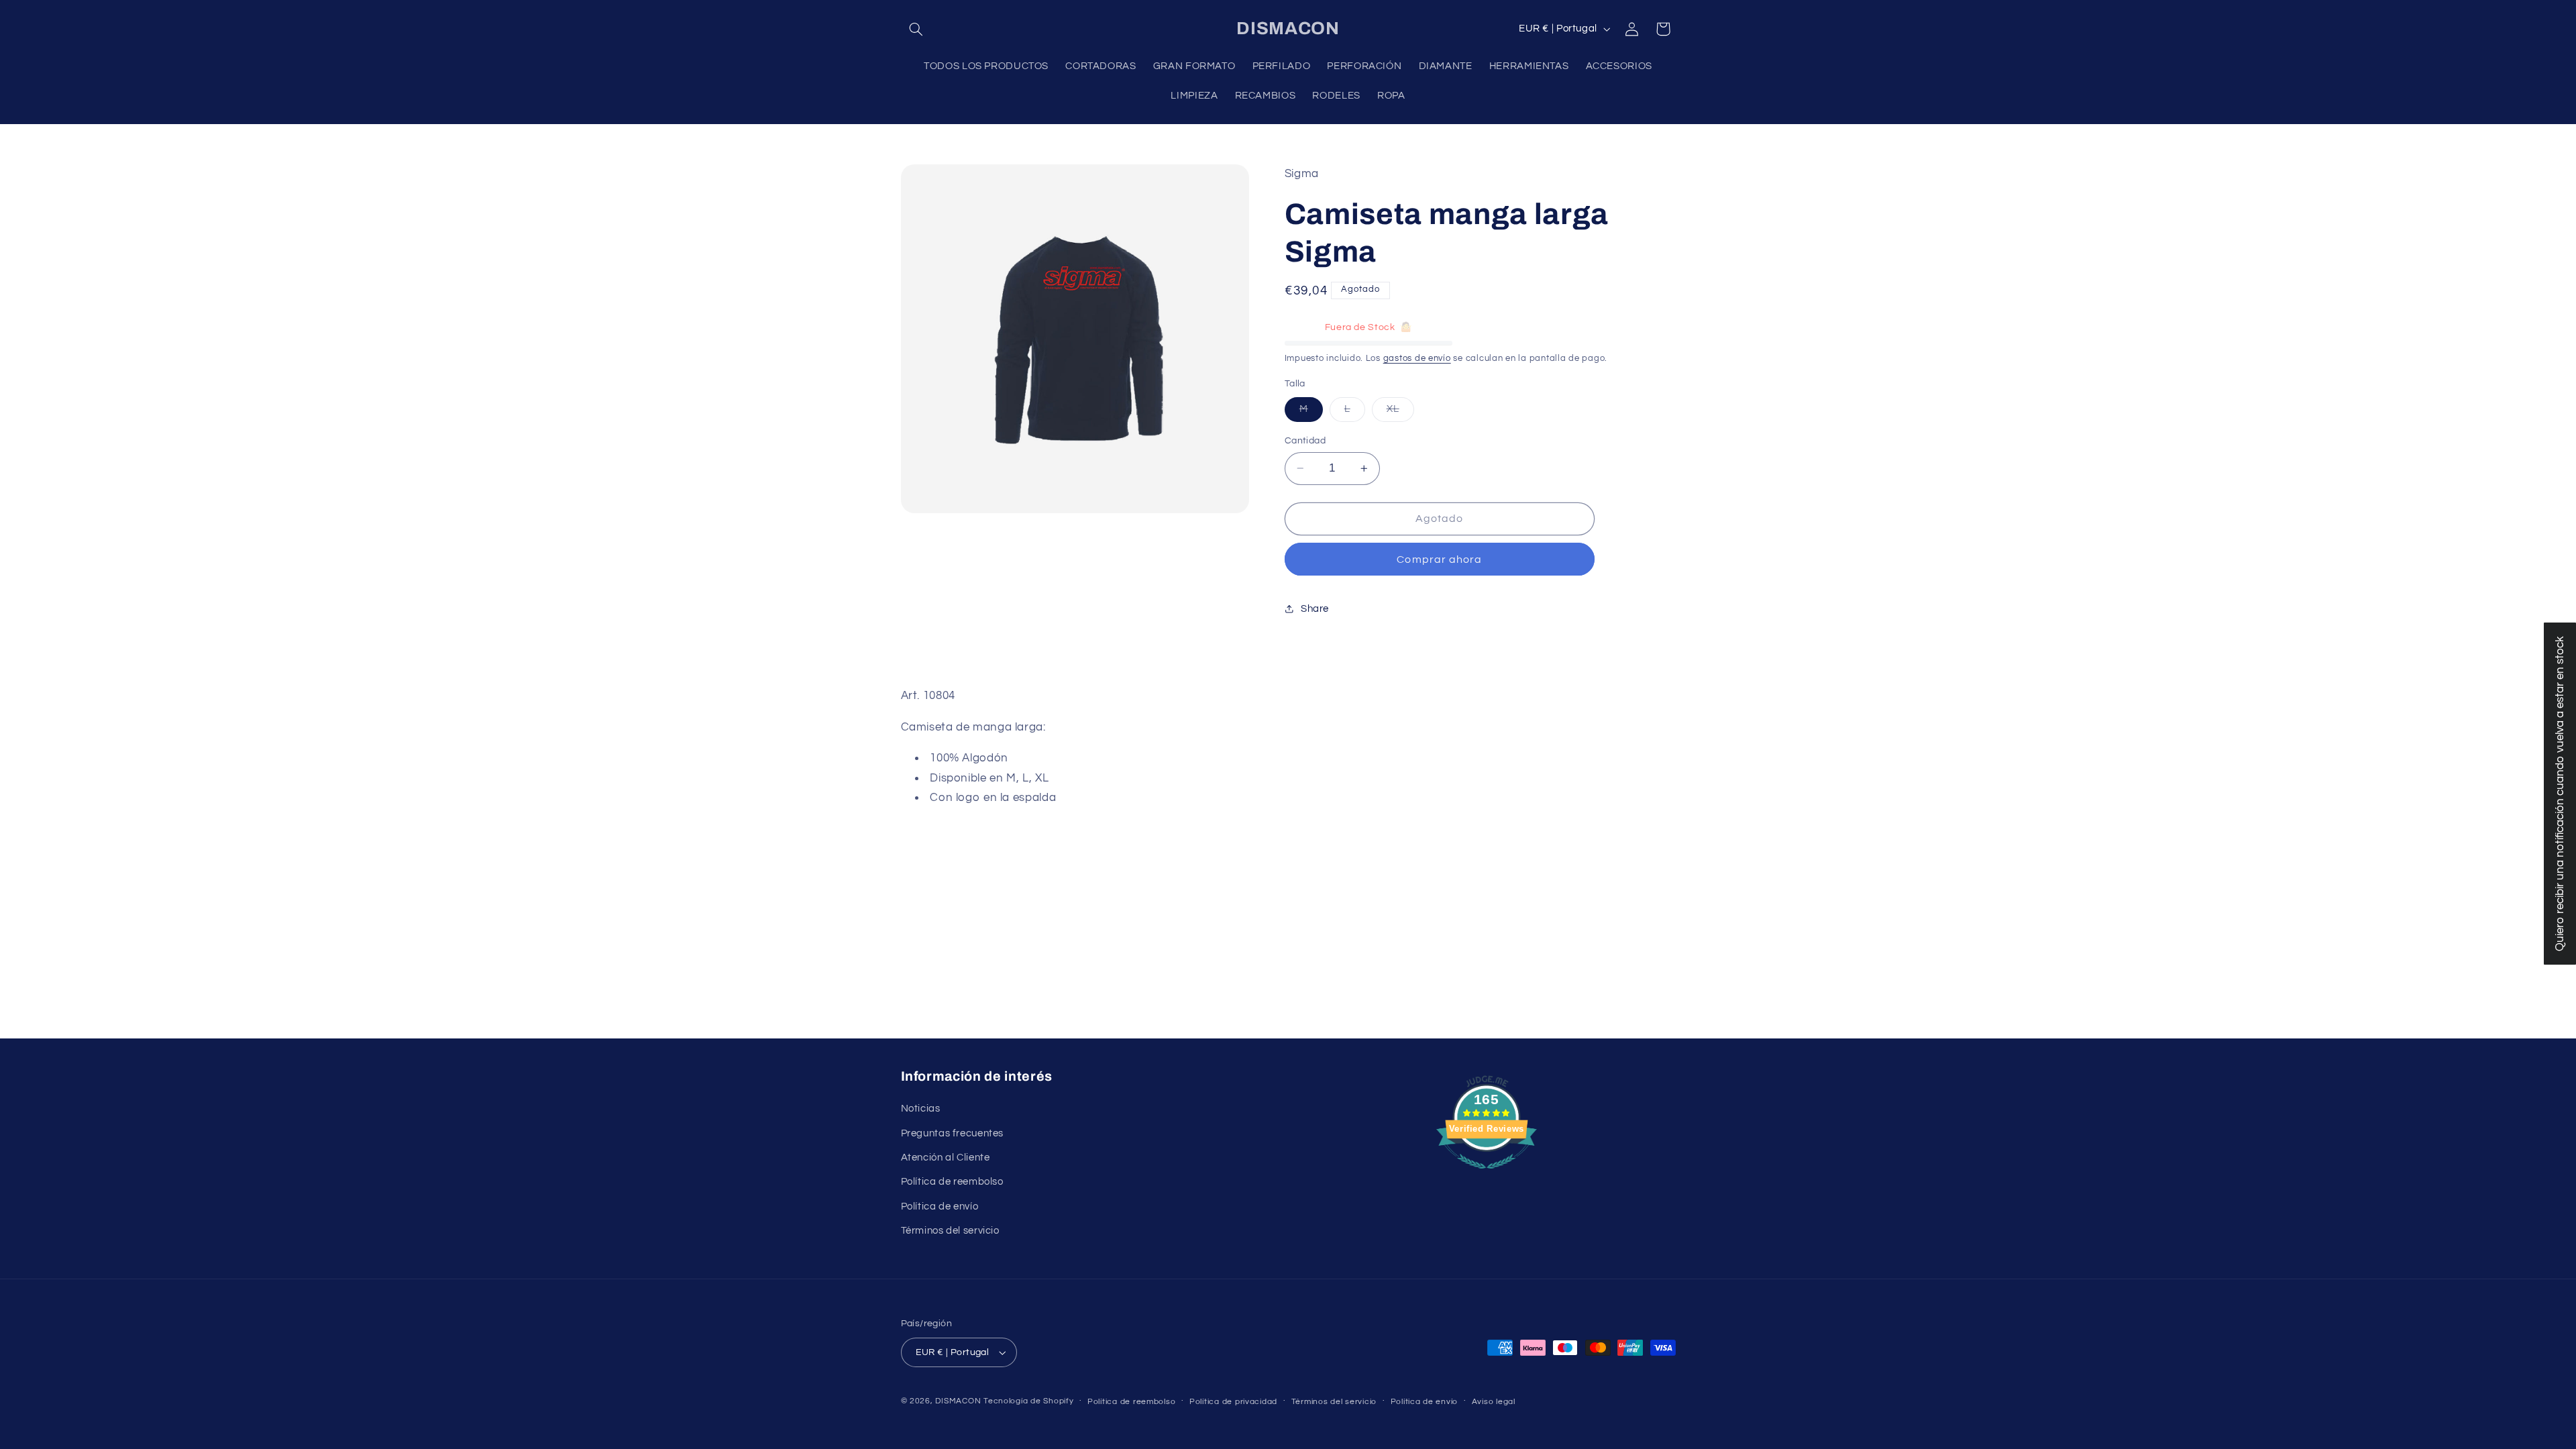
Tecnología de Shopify (1028, 1401)
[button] (916, 29)
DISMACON (958, 1401)
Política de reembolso (952, 1182)
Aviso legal (1494, 1402)
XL (1400, 413)
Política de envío (940, 1206)
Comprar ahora (1439, 559)
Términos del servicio (950, 1231)
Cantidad (1305, 441)
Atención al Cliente (946, 1158)
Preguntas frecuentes (953, 1133)
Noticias (921, 1109)
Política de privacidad (1233, 1402)
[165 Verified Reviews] (1487, 1176)
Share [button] (1315, 609)
